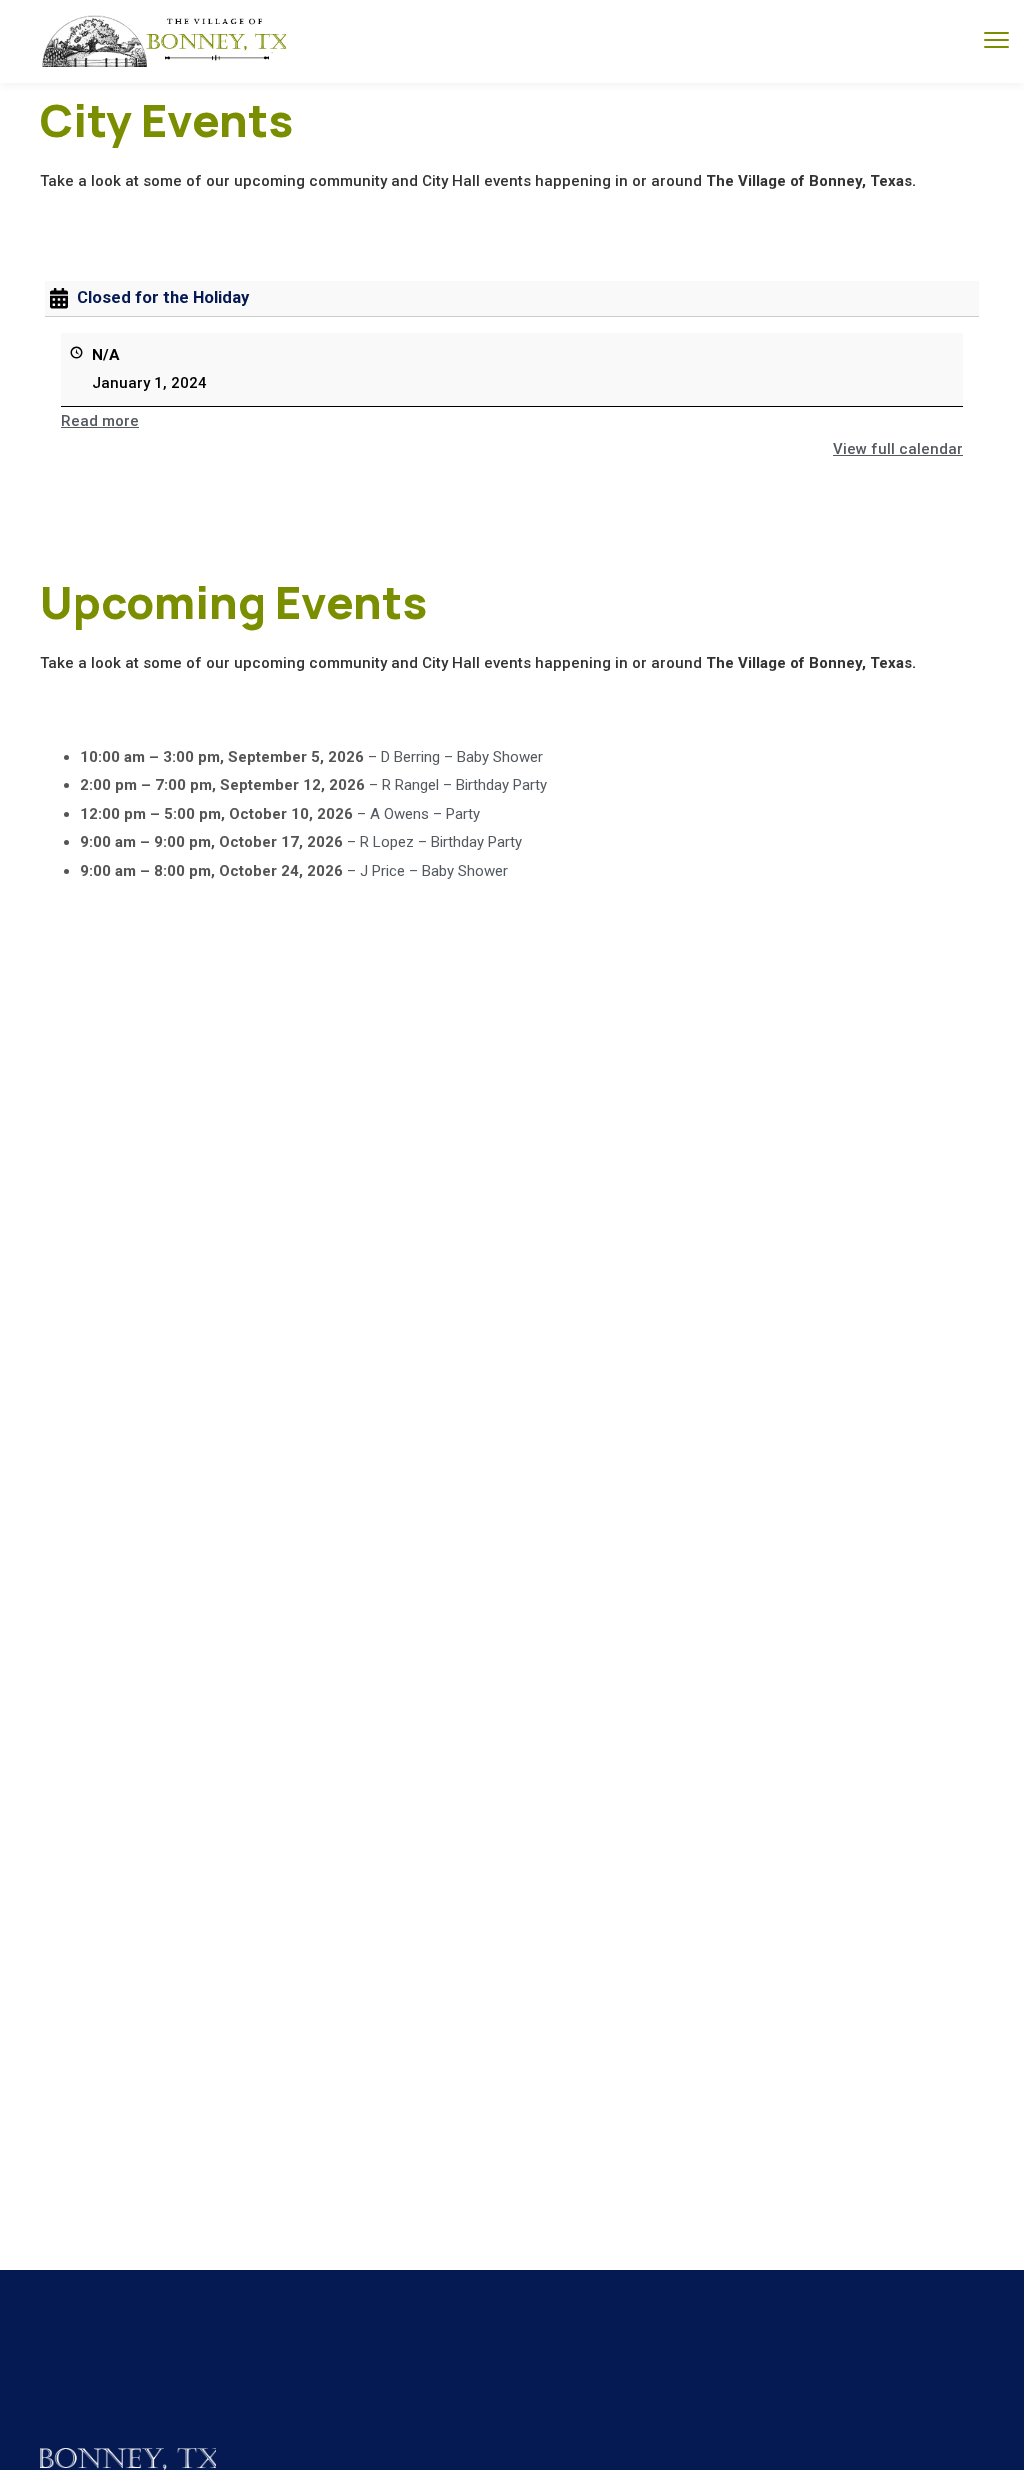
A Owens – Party (425, 814)
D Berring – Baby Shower (462, 757)
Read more (100, 421)
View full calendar (898, 449)
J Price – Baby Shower (434, 871)
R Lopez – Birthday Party (441, 842)
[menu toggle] (996, 40)
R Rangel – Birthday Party (464, 785)
